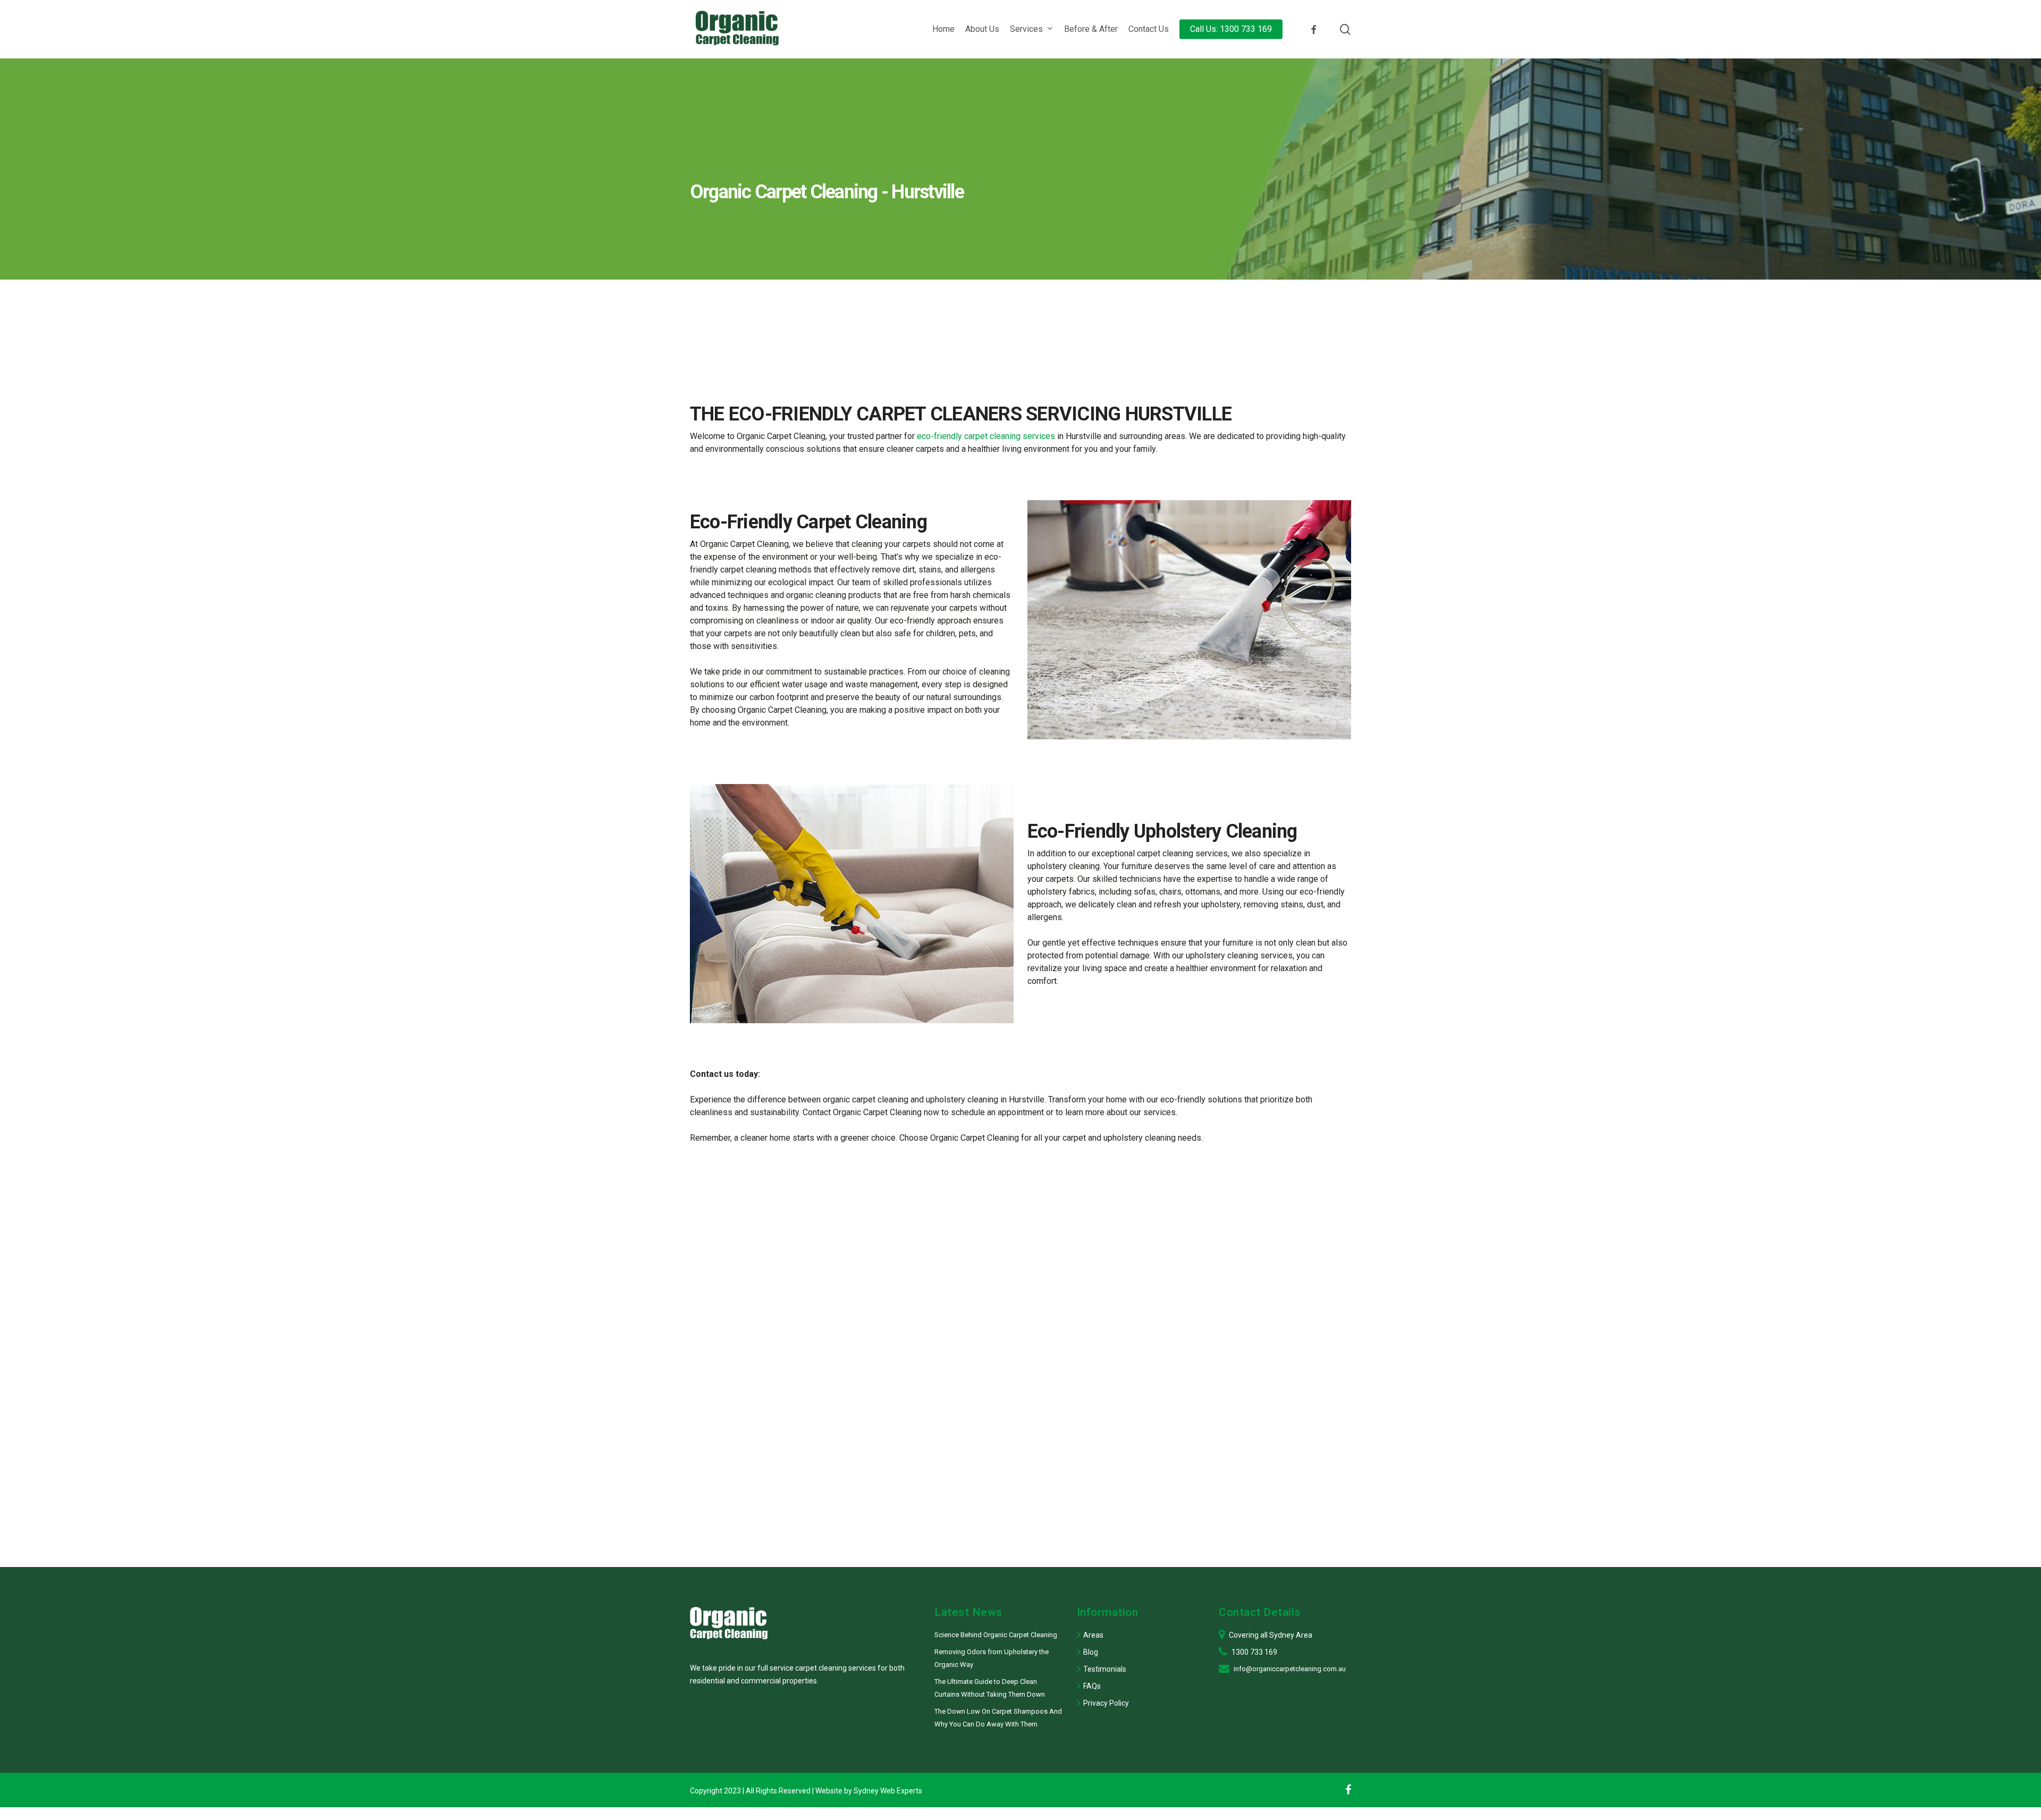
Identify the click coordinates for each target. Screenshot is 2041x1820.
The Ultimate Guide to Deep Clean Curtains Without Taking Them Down (990, 1688)
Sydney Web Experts (888, 1791)
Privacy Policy (1106, 1703)
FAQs (1092, 1686)
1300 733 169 (1254, 1652)
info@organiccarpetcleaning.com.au (1290, 1669)
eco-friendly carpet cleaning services (986, 436)
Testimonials (1105, 1669)
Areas (1093, 1635)
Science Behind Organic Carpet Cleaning (996, 1635)
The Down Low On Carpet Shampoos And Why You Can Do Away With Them (998, 1718)
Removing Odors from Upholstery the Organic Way (992, 1658)
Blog (1091, 1652)
